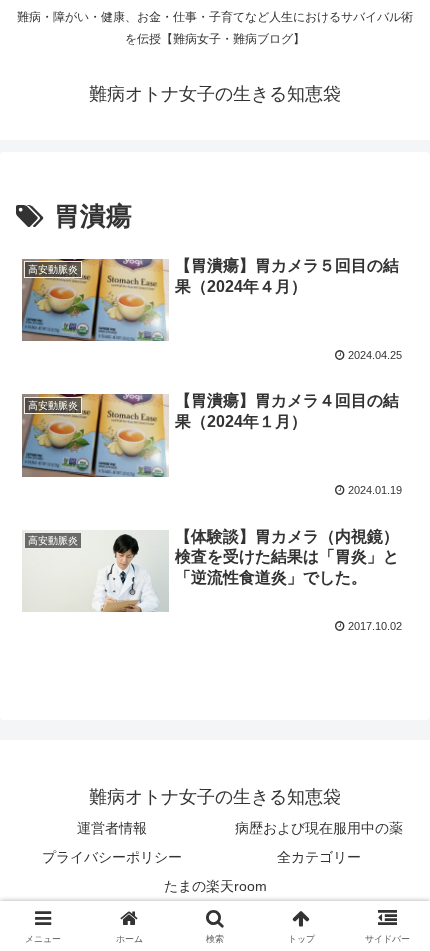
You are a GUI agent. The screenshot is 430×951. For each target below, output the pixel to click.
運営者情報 (112, 828)
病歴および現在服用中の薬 (319, 828)
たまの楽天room (215, 886)
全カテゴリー (319, 857)
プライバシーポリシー (112, 857)
